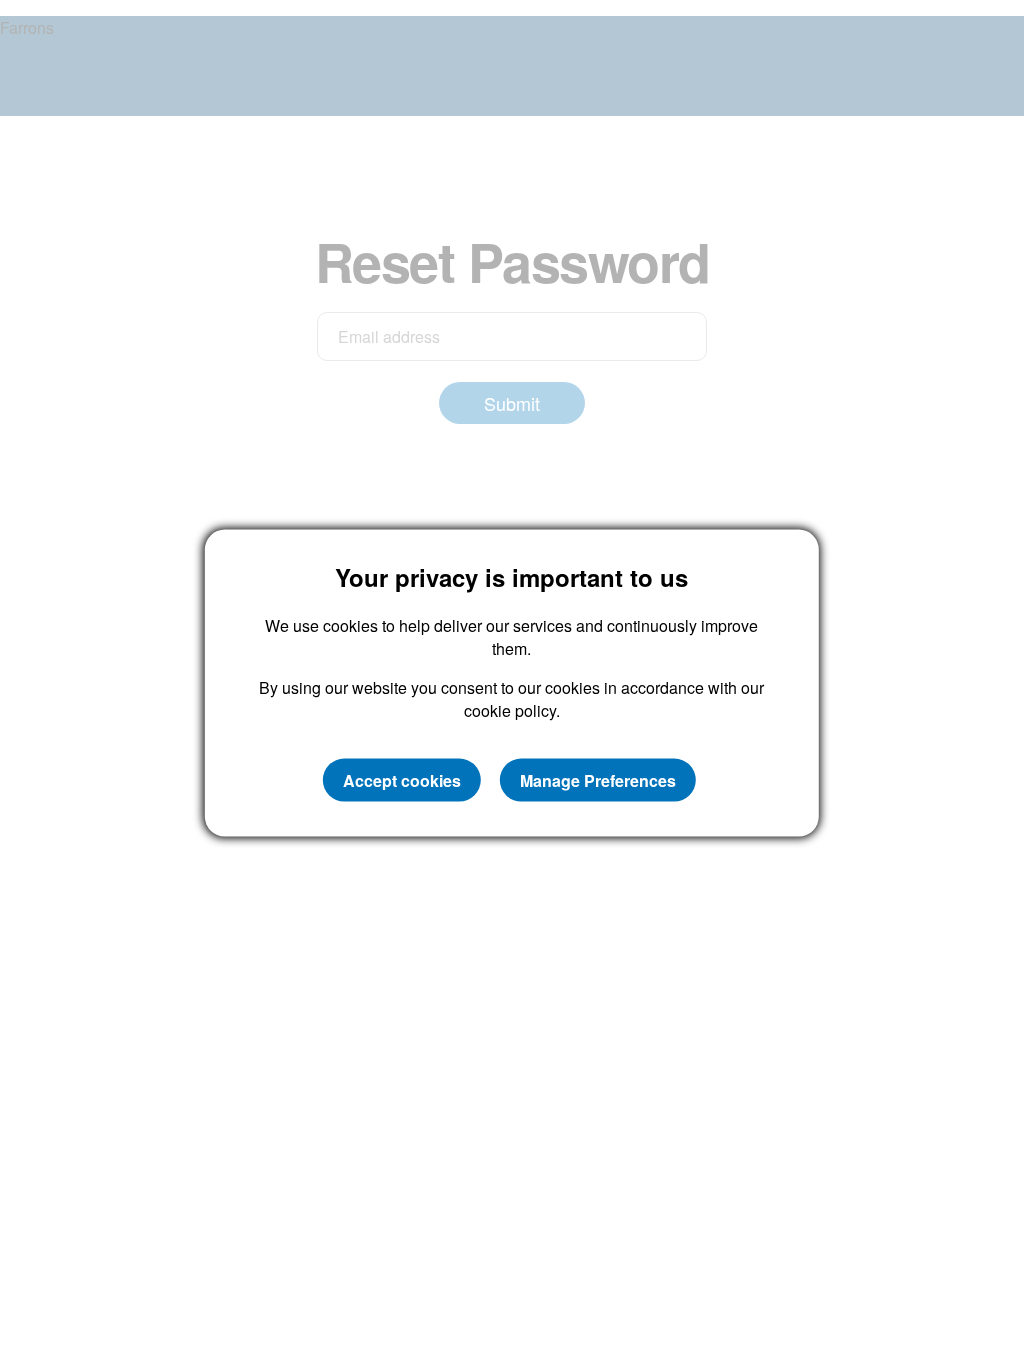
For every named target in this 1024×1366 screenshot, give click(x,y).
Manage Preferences (598, 779)
